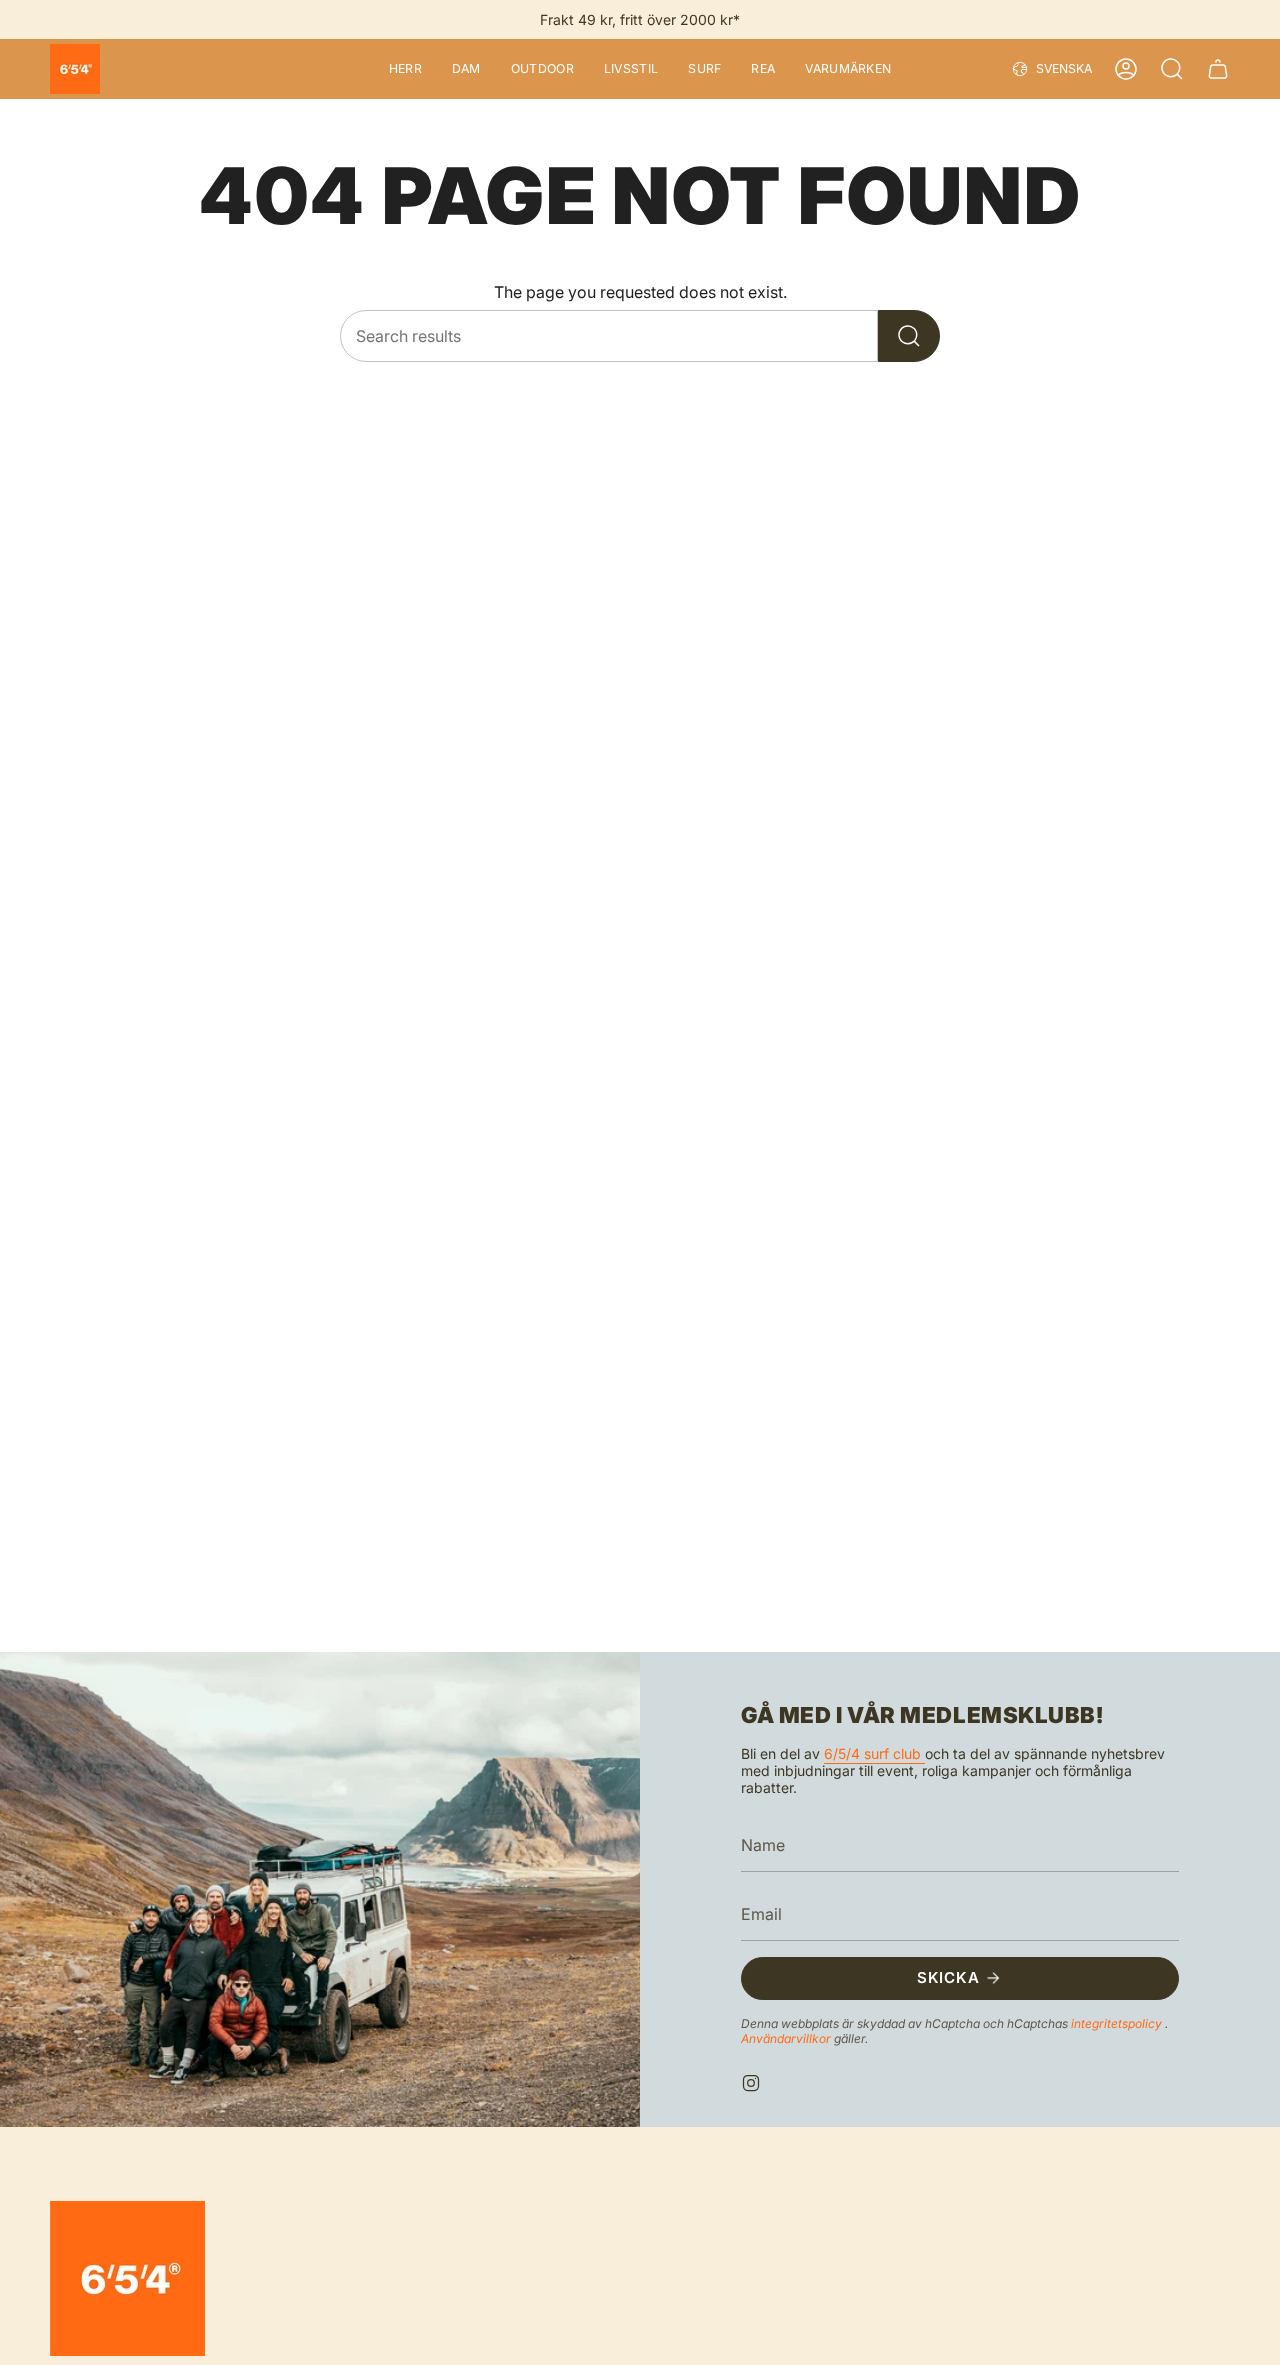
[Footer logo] (127, 2278)
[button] (405, 69)
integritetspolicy (1118, 2022)
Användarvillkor (787, 2037)
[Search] (909, 336)
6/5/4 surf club (874, 1753)
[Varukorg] (1218, 69)
